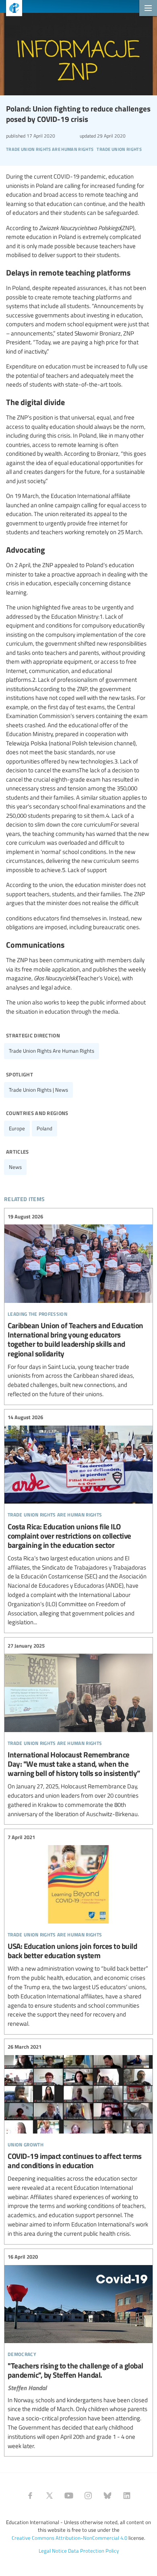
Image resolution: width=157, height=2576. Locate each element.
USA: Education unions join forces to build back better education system (78, 1931)
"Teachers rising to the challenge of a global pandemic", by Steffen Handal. (78, 2352)
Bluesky (107, 2496)
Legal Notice (53, 2551)
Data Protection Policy (93, 2551)
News (15, 1167)
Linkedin (127, 2496)
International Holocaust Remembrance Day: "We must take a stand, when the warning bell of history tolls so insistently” (78, 1730)
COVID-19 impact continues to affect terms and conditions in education (78, 2141)
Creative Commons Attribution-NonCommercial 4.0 (69, 2538)
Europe (17, 1128)
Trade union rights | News (38, 1090)
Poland (44, 1128)
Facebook (30, 2496)
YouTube (69, 2496)
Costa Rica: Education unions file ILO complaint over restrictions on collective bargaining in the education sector (78, 1520)
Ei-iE (11, 9)
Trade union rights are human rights (52, 1051)
